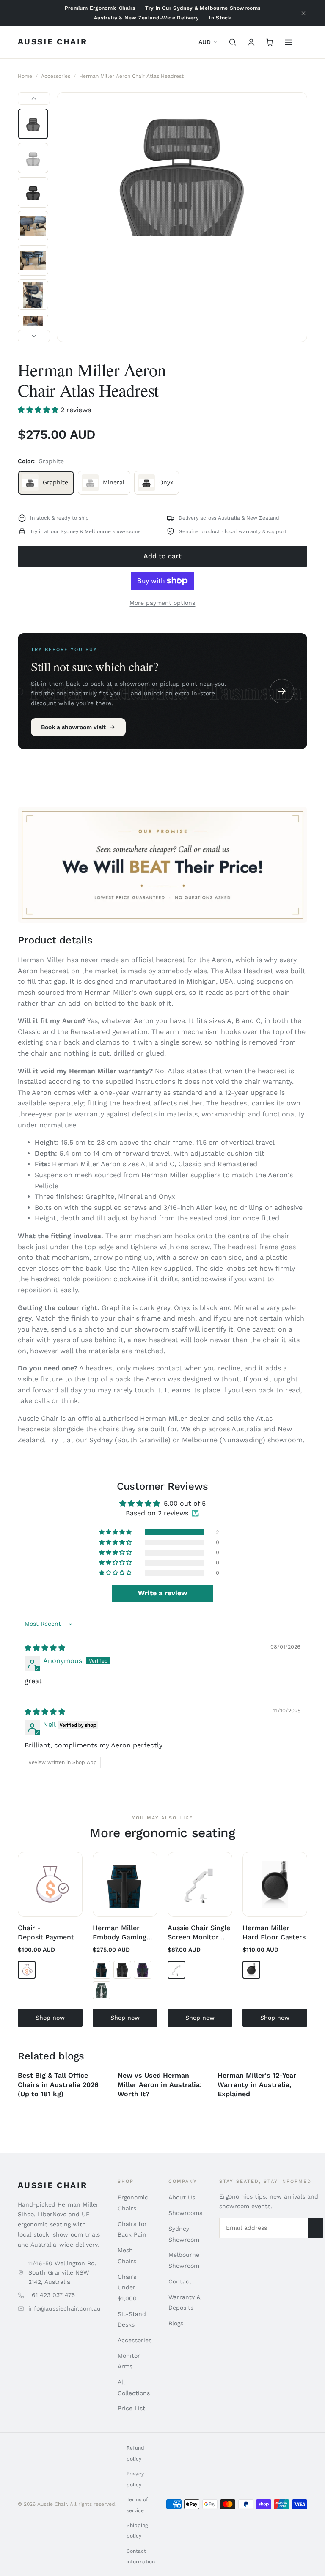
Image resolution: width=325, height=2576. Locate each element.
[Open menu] (289, 42)
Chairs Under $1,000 (127, 2287)
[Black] (122, 1970)
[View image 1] (33, 124)
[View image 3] (33, 192)
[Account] (251, 42)
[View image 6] (33, 295)
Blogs (176, 2323)
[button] (39, 410)
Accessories (56, 76)
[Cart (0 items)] (270, 42)
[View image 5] (33, 260)
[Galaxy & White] (102, 1990)
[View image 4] (33, 226)
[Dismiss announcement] (303, 13)
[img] (45, 1648)
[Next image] (34, 336)
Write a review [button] (162, 1593)
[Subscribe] (316, 2228)
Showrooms (185, 2213)
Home (25, 76)
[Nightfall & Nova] (143, 1970)
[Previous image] (34, 98)
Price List (131, 2408)
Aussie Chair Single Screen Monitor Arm (199, 1937)
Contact (180, 2281)
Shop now (50, 2018)
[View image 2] (33, 158)
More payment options (162, 603)
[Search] (233, 42)
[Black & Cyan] (102, 1970)
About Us (182, 2197)
